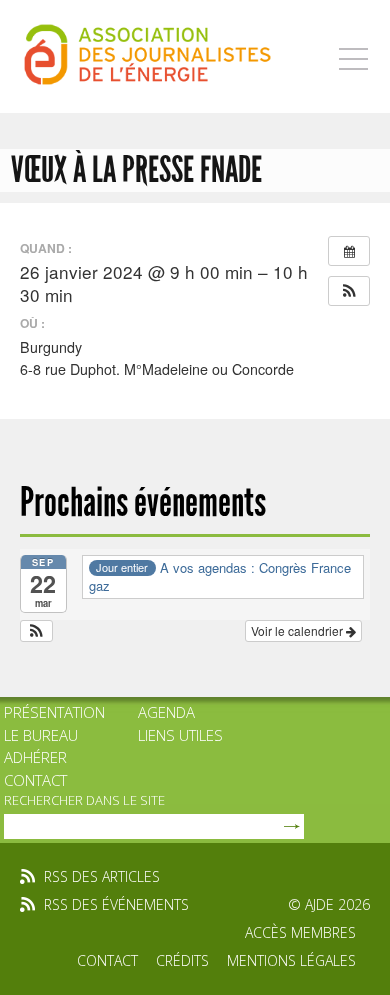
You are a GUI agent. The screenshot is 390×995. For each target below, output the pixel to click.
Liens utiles (180, 735)
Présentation (54, 712)
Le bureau (41, 735)
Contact (35, 780)
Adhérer (35, 757)
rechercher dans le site (84, 800)
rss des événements (116, 904)
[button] (349, 291)
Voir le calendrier (298, 630)
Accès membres (300, 932)
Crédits (182, 960)
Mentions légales (291, 960)
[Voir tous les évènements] (349, 251)
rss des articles (102, 876)
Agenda (166, 712)
